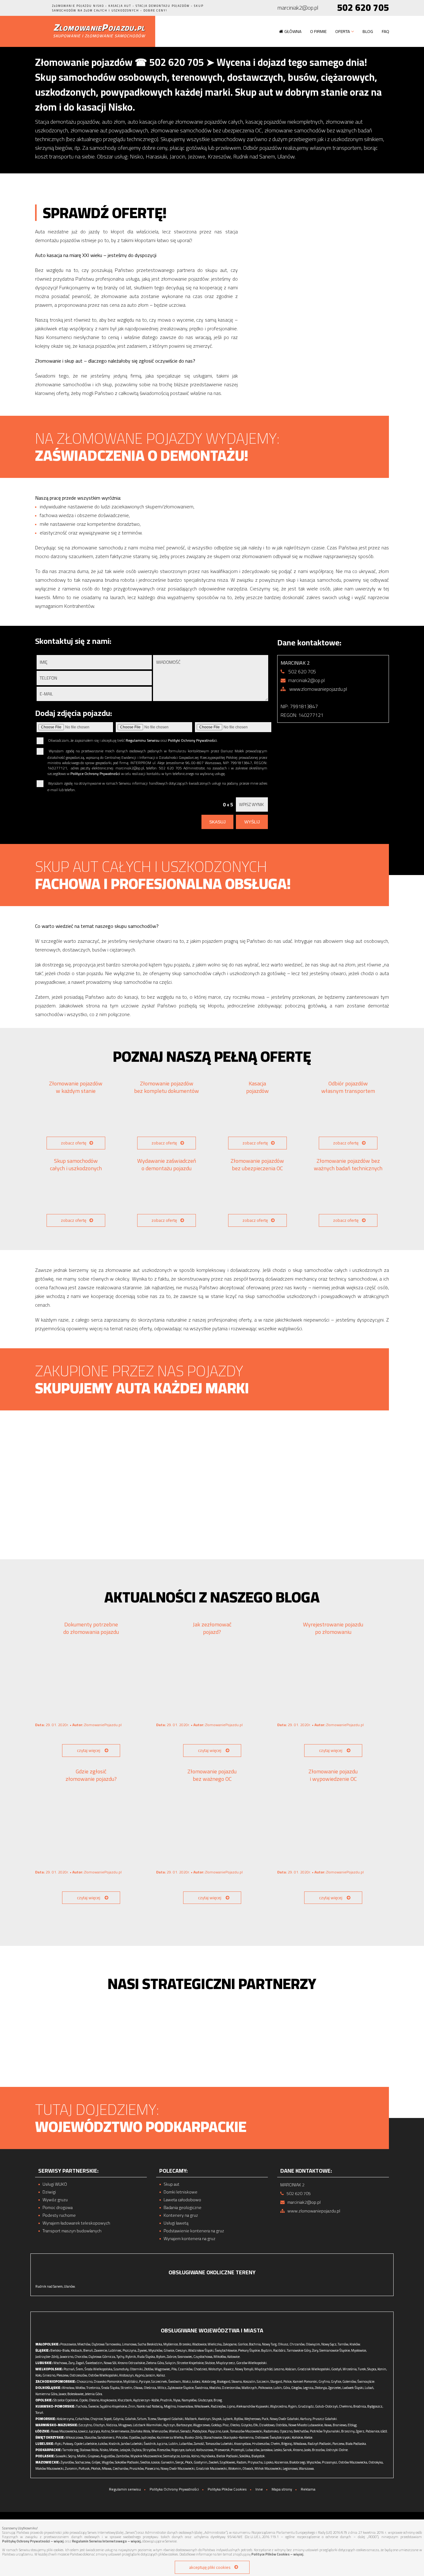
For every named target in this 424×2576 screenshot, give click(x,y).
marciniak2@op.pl (298, 8)
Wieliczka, (215, 2344)
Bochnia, (255, 2344)
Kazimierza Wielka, (170, 2437)
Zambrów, (123, 2456)
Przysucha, (255, 2462)
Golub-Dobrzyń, (327, 2406)
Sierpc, (180, 2462)
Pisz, (226, 2425)
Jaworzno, (67, 2357)
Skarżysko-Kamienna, (239, 2437)
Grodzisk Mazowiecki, (212, 2468)
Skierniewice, (120, 2431)
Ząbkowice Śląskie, (181, 2388)
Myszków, (156, 2350)
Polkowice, (266, 2388)
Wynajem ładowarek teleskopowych (76, 2223)
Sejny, (72, 2456)
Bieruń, (88, 2350)
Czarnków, (185, 2369)
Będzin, (267, 2350)
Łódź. (384, 2431)
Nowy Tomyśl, (244, 2369)
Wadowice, (200, 2344)
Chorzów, (81, 2357)
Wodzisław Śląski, (201, 2350)
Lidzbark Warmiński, (148, 2425)
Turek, (362, 2369)
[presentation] (371, 1484)
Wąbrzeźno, (279, 2406)
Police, (288, 2381)
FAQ (386, 31)
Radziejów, (219, 2406)
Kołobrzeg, (209, 2381)
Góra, (287, 2388)
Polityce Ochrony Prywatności (95, 774)
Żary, (72, 2363)
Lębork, (228, 2419)
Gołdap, (217, 2425)
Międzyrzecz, (226, 2363)
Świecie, (94, 2406)
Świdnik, (150, 2444)
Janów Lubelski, (132, 2444)
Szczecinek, (159, 2381)
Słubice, (210, 2363)
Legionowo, (291, 2468)
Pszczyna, (130, 2350)
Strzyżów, (150, 2450)
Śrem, (80, 2369)
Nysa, (177, 2400)
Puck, (265, 2419)
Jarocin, (151, 2375)
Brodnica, (360, 2406)
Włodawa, (300, 2444)
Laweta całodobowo (182, 2200)
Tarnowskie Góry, (299, 2350)
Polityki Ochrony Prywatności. (193, 740)
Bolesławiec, (76, 2394)
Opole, (84, 2400)
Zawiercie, (101, 2350)
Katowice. (234, 2357)
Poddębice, (200, 2431)
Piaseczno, (152, 2468)
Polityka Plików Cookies (227, 2489)
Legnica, (309, 2388)
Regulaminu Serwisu (143, 740)
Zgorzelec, (335, 2388)
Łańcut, (191, 2450)
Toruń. (40, 2413)
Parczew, (339, 2444)
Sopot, (108, 2419)
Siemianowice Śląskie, (335, 2350)
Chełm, (276, 2444)
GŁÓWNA (293, 31)
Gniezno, (49, 2375)
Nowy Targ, (270, 2344)
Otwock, (248, 2468)
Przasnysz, (330, 2462)
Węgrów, (108, 2462)
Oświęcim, (313, 2344)
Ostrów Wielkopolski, (103, 2375)
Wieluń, (174, 2431)
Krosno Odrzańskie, (132, 2363)
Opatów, (135, 2437)
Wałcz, (187, 2381)
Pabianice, (373, 2431)
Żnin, (132, 2406)
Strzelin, (127, 2388)
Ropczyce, (178, 2450)
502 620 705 (363, 8)
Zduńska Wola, (141, 2431)
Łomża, (186, 2456)
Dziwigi (49, 2192)
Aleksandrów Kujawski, (253, 2406)
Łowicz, (83, 2431)
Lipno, (231, 2406)
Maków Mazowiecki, (50, 2468)
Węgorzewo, (202, 2425)
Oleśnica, (150, 2388)
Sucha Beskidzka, (150, 2344)
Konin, (382, 2369)
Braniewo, (340, 2425)
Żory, (315, 2350)
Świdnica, (202, 2388)
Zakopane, (230, 2344)
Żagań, (80, 2363)
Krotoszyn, (127, 2375)
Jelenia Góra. (94, 2394)
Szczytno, (86, 2425)
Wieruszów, (160, 2431)
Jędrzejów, (149, 2437)
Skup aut (171, 2184)
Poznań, (69, 2369)
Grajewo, (94, 2456)
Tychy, (121, 2357)
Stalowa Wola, (89, 2450)
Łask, (226, 2431)
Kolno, (196, 2456)
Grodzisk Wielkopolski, (314, 2369)
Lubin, (278, 2388)
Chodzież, (201, 2369)
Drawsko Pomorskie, (108, 2381)
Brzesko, (185, 2344)
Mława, (107, 2468)
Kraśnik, (115, 2444)
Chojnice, (97, 2419)
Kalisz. (161, 2375)
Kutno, (106, 2431)
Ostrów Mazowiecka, (353, 2462)
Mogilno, (170, 2406)
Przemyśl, (238, 2450)
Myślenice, (171, 2344)
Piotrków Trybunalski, (325, 2431)
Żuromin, (71, 2468)
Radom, (242, 2462)
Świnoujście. (366, 2381)
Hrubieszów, (261, 2444)
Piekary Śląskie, (249, 2350)
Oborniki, (137, 2369)
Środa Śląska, (111, 2388)
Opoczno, (286, 2431)
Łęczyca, (95, 2431)
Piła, (174, 2369)
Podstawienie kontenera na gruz (194, 2231)
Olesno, (94, 2400)
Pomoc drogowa (58, 2208)
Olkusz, (283, 2344)
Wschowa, (61, 2363)
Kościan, (291, 2369)
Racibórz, (280, 2350)
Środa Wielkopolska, (99, 2369)
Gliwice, (169, 2350)
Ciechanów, (121, 2468)
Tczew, (152, 2419)
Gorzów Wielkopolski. (252, 2363)
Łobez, (197, 2381)
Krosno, (298, 2450)
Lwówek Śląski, (353, 2388)
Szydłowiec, (228, 2462)
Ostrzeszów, (79, 2375)
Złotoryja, (321, 2388)
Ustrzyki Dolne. (337, 2450)
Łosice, (156, 2462)
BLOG (368, 31)
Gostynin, (201, 2462)
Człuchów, (82, 2419)
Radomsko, (271, 2431)
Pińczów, (122, 2437)
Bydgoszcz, (375, 2406)
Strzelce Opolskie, (66, 2400)
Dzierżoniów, (231, 2388)
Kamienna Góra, (47, 2394)
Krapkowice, (109, 2400)
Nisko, (104, 2450)
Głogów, (297, 2388)
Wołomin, (235, 2468)
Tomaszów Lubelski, (219, 2444)
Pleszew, (63, 2375)
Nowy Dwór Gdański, (285, 2419)
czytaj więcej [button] (89, 1750)
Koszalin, (250, 2381)
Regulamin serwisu (125, 2489)
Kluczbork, (125, 2400)
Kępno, (140, 2375)
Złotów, (149, 2369)
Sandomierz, (106, 2437)
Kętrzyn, (169, 2425)
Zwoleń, (214, 2462)
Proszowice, (68, 2344)
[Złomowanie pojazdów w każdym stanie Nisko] (76, 1118)
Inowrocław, (185, 2406)
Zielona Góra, (155, 2363)
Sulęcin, (171, 2363)
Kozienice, (282, 2462)
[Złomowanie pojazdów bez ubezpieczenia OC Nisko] (257, 1195)
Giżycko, (247, 2425)
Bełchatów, (301, 2431)
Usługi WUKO (55, 2184)
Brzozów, (319, 2450)
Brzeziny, (348, 2431)
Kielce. (309, 2437)
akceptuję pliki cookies (210, 2567)
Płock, (189, 2462)
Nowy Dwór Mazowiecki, (178, 2468)
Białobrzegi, (298, 2462)
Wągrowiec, (163, 2369)
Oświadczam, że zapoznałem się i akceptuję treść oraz (132, 741)
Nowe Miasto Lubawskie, (306, 2425)
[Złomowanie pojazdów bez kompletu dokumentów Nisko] (167, 1118)
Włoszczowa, (75, 2437)
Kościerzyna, (66, 2419)
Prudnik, (166, 2400)
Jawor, (63, 2394)
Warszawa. (307, 2468)
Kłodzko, (215, 2388)
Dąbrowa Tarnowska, (106, 2344)
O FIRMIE (318, 31)
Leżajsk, (125, 2450)
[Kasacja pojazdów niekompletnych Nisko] (257, 1118)
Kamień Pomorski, (305, 2381)
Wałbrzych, (250, 2388)
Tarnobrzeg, (71, 2450)
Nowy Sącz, (329, 2344)
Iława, (328, 2425)
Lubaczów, (253, 2450)
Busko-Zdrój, (194, 2437)
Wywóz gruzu (55, 2200)
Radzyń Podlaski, (320, 2444)
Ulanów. (70, 2286)
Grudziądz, (306, 2406)
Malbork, (191, 2419)
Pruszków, (137, 2468)
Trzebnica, (93, 2388)
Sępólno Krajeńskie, (114, 2406)
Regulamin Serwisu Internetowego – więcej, (107, 2541)
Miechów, (84, 2344)
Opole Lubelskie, (86, 2444)
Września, (350, 2369)
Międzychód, (264, 2369)
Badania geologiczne (183, 2208)
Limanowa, (130, 2344)
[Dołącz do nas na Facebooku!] (35, 8)
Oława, (138, 2388)
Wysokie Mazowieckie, (146, 2456)
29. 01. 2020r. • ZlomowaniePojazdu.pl (78, 1725)
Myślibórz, (131, 2381)
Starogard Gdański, (171, 2419)
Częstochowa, (203, 2357)
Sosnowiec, (185, 2357)
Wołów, (81, 2388)
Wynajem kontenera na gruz (189, 2239)
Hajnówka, (208, 2456)
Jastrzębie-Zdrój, (47, 2357)
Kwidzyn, (205, 2419)
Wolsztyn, (216, 2369)
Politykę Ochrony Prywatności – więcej (33, 2541)
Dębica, (137, 2450)
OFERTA (343, 31)
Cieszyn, (181, 2350)
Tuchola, (82, 2406)
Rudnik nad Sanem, (49, 2286)
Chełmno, (346, 2406)
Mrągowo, (125, 2425)
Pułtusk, (84, 2468)
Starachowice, (213, 2437)
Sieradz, (186, 2431)
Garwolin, (168, 2462)
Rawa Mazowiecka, (64, 2431)
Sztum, (142, 2419)
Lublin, (174, 2444)
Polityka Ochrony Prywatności (174, 2489)
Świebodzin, (94, 2363)
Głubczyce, (205, 2400)
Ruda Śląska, (146, 2357)
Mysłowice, (359, 2350)
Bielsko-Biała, (60, 2350)
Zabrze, (172, 2357)
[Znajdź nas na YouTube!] (45, 8)
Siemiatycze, (172, 2456)
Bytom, (161, 2357)
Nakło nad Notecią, (150, 2406)
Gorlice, (243, 2344)
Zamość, (199, 2444)
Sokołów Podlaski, (127, 2462)
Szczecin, (263, 2381)
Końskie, (298, 2437)
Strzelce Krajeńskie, (191, 2363)
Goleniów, (350, 2381)
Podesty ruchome (59, 2215)
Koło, (39, 2375)
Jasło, (308, 2450)
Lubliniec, (115, 2350)
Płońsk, (96, 2468)
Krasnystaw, (243, 2444)
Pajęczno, (215, 2431)
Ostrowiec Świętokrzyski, (273, 2437)
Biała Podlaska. (356, 2444)
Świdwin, (175, 2381)
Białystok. (259, 2456)
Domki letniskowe (180, 2192)
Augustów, (108, 2456)
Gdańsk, (131, 2419)
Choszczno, (85, 2381)
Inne (259, 2489)
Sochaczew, (83, 2462)
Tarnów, (343, 2344)
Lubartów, (186, 2444)
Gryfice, (336, 2381)
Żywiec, (143, 2350)
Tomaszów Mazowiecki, (246, 2431)
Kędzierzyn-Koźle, (146, 2400)
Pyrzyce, (145, 2381)
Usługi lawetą (176, 2223)
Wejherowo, (253, 2419)
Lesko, (278, 2450)
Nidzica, (112, 2425)
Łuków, (103, 2444)
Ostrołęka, (376, 2462)
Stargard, (277, 2381)
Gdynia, (119, 2419)
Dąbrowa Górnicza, (102, 2357)
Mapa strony (282, 2489)
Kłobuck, (77, 2350)
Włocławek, (202, 2406)
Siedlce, (145, 2462)
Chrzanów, (297, 2344)
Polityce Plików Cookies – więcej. (278, 2554)
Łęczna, (162, 2444)
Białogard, (224, 2381)
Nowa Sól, (110, 2363)
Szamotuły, (121, 2369)
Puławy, (68, 2444)
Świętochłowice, (226, 2350)
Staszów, (91, 2437)
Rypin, (293, 2406)
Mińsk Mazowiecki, (268, 2468)
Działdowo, (267, 2425)
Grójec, (96, 2462)
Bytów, (239, 2419)
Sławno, (237, 2381)
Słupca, (372, 2369)
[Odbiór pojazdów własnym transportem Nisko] (348, 1118)
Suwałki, (61, 2456)
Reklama (308, 2489)
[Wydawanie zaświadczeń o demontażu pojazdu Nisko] (167, 1195)
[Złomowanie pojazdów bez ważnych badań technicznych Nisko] (348, 1195)
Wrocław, (68, 2388)
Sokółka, (245, 2456)
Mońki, (82, 2456)
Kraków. (355, 2344)
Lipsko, (269, 2462)
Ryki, (59, 2444)
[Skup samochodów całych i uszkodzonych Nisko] (76, 1195)
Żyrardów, (68, 2462)
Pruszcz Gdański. (325, 2419)
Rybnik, (131, 2357)
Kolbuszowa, (205, 2450)
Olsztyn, (99, 2425)
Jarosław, (267, 2450)
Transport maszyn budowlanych (72, 2231)
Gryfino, (324, 2381)
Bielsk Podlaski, (228, 2456)
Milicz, (162, 2388)
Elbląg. (353, 2425)
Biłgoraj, (287, 2444)
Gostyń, (337, 2369)
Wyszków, (314, 2462)
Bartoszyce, (184, 2425)
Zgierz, (360, 2431)
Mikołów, (220, 2357)
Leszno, (279, 2369)
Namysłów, (189, 2400)
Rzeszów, (164, 2450)
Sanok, (288, 2450)
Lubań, (369, 2388)
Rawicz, (229, 2369)
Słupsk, (217, 2419)
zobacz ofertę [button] (74, 1143)
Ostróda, (282, 2425)
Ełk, (256, 2425)
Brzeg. (218, 2400)
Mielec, (114, 2450)
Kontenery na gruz (181, 2215)
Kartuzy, (306, 2419)
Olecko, (235, 2425)
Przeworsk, (222, 2450)
